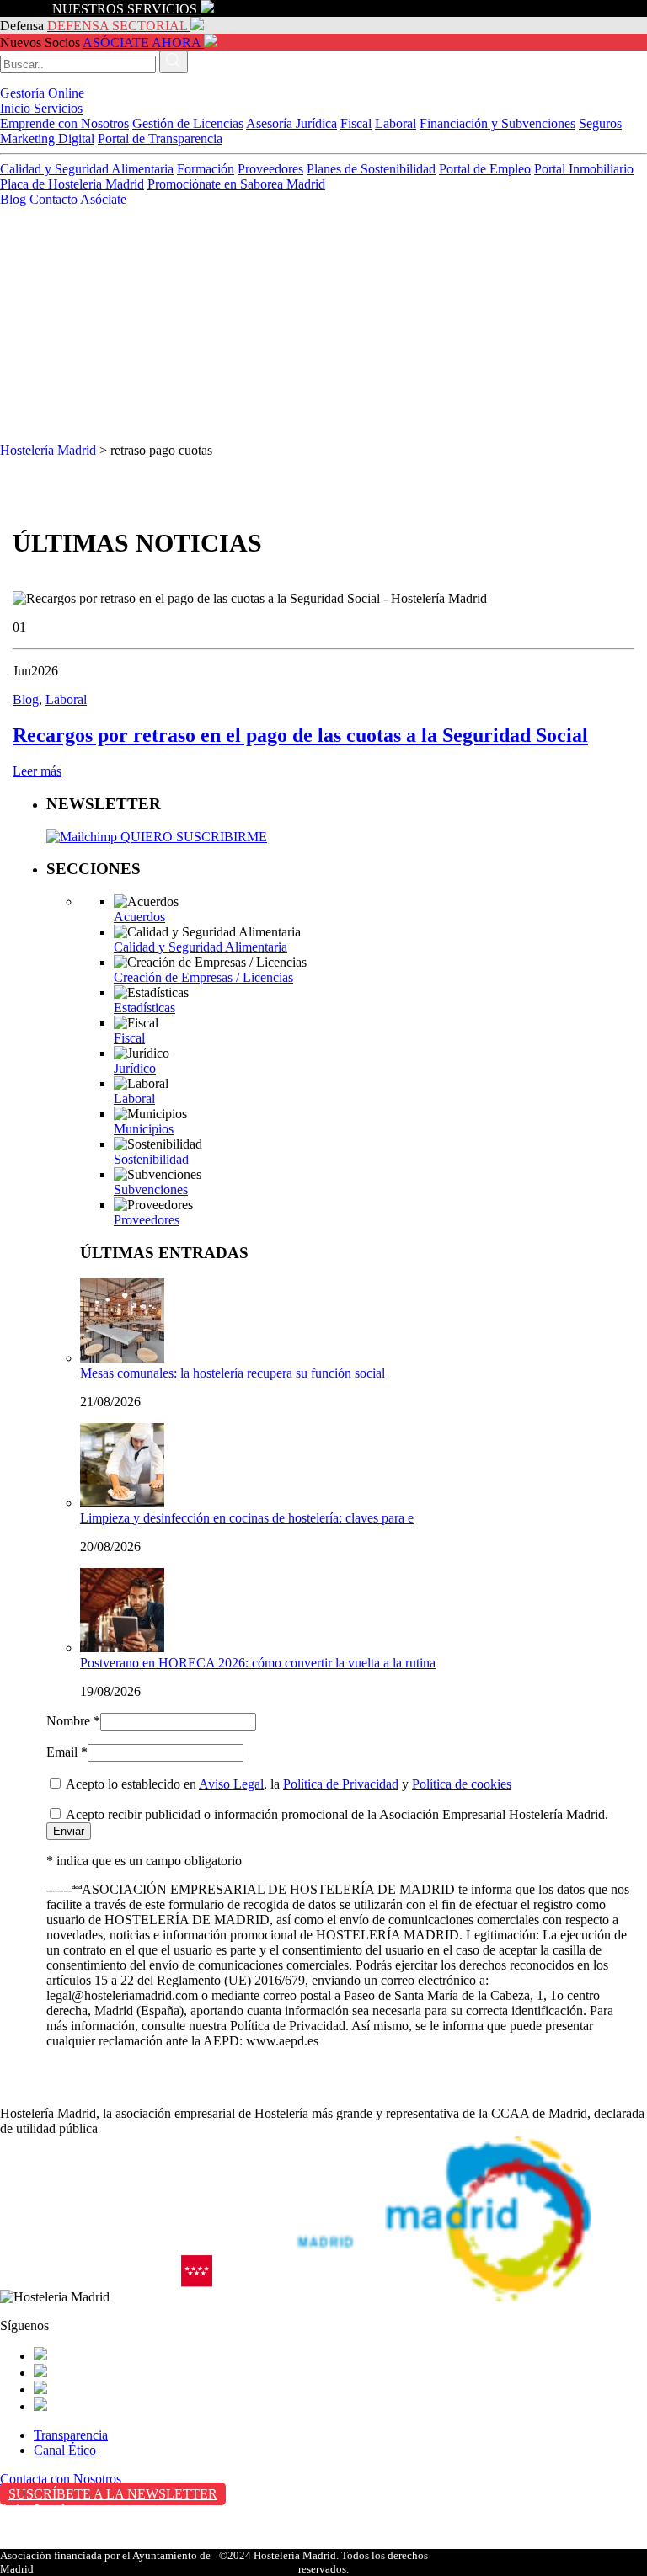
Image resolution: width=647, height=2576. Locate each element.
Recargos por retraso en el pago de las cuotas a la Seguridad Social (300, 735)
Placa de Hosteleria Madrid (72, 184)
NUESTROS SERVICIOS (125, 9)
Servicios (58, 108)
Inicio (17, 108)
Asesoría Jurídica (291, 123)
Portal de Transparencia (160, 139)
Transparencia (71, 2435)
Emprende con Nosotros (64, 123)
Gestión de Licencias (188, 123)
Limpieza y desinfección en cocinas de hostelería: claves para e (247, 1518)
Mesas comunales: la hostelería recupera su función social (233, 1373)
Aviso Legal (231, 1784)
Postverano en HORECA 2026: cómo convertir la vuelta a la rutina (258, 1663)
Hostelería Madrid (48, 450)
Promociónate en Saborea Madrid (236, 184)
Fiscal (356, 123)
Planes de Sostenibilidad (371, 169)
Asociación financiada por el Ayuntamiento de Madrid (105, 2562)
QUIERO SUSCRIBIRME (192, 837)
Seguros (600, 123)
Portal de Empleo (485, 169)
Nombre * (73, 1721)
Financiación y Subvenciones (497, 123)
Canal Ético (65, 2450)
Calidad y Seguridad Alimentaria (87, 169)
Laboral (396, 123)
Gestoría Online (44, 93)
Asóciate (103, 199)
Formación (206, 169)
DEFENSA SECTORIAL (117, 26)
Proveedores (270, 169)
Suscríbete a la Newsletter (113, 2494)
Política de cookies (462, 1784)
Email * (67, 1752)
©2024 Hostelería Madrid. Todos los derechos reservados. (323, 2562)
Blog (15, 199)
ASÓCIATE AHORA (142, 43)
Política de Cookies (51, 2544)
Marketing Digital (47, 139)
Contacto (53, 199)
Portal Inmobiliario (584, 169)
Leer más (37, 771)
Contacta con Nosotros (61, 2479)
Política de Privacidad (341, 1784)
